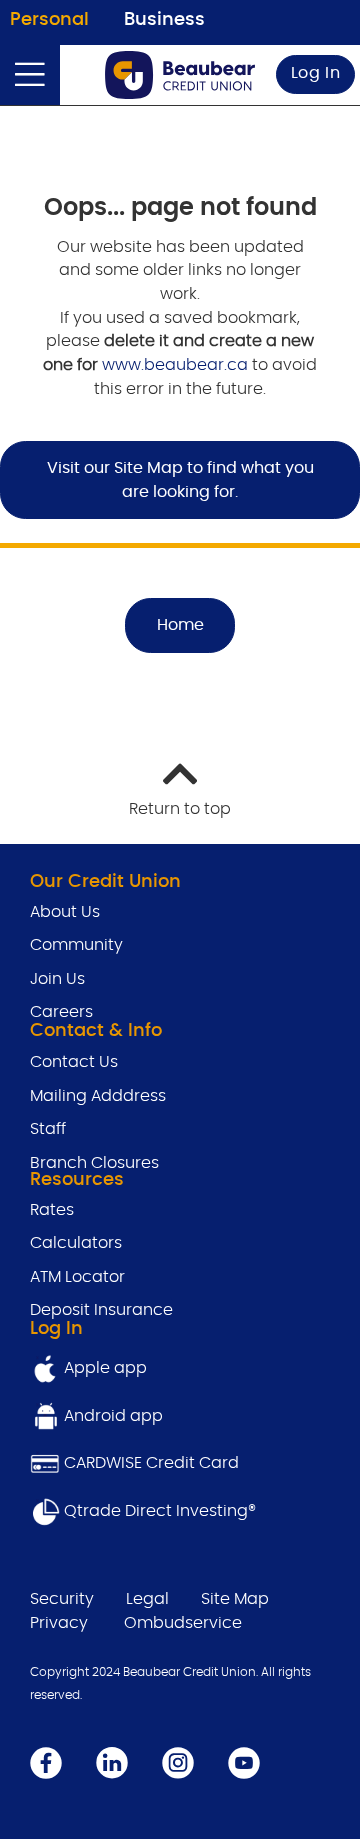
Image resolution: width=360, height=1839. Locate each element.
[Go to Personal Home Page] (180, 75)
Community (76, 945)
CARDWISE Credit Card (151, 1463)
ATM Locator (77, 1277)
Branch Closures (94, 1163)
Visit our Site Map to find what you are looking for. (180, 480)
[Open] (30, 75)
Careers (61, 1012)
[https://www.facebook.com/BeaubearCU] (46, 1762)
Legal (147, 1599)
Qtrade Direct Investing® (158, 1511)
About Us (65, 912)
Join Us (57, 979)
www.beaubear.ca (175, 365)
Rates (54, 1210)
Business (164, 20)
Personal (49, 20)
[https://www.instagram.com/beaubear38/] (178, 1762)
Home (180, 625)
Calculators (76, 1243)
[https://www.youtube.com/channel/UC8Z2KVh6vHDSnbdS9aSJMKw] (244, 1762)
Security (62, 1599)
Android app (113, 1416)
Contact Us (74, 1062)
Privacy (59, 1623)
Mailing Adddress (98, 1096)
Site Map (235, 1599)
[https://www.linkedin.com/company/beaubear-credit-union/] (112, 1762)
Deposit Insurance (101, 1310)
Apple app (103, 1368)
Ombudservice (183, 1623)
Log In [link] (316, 73)
